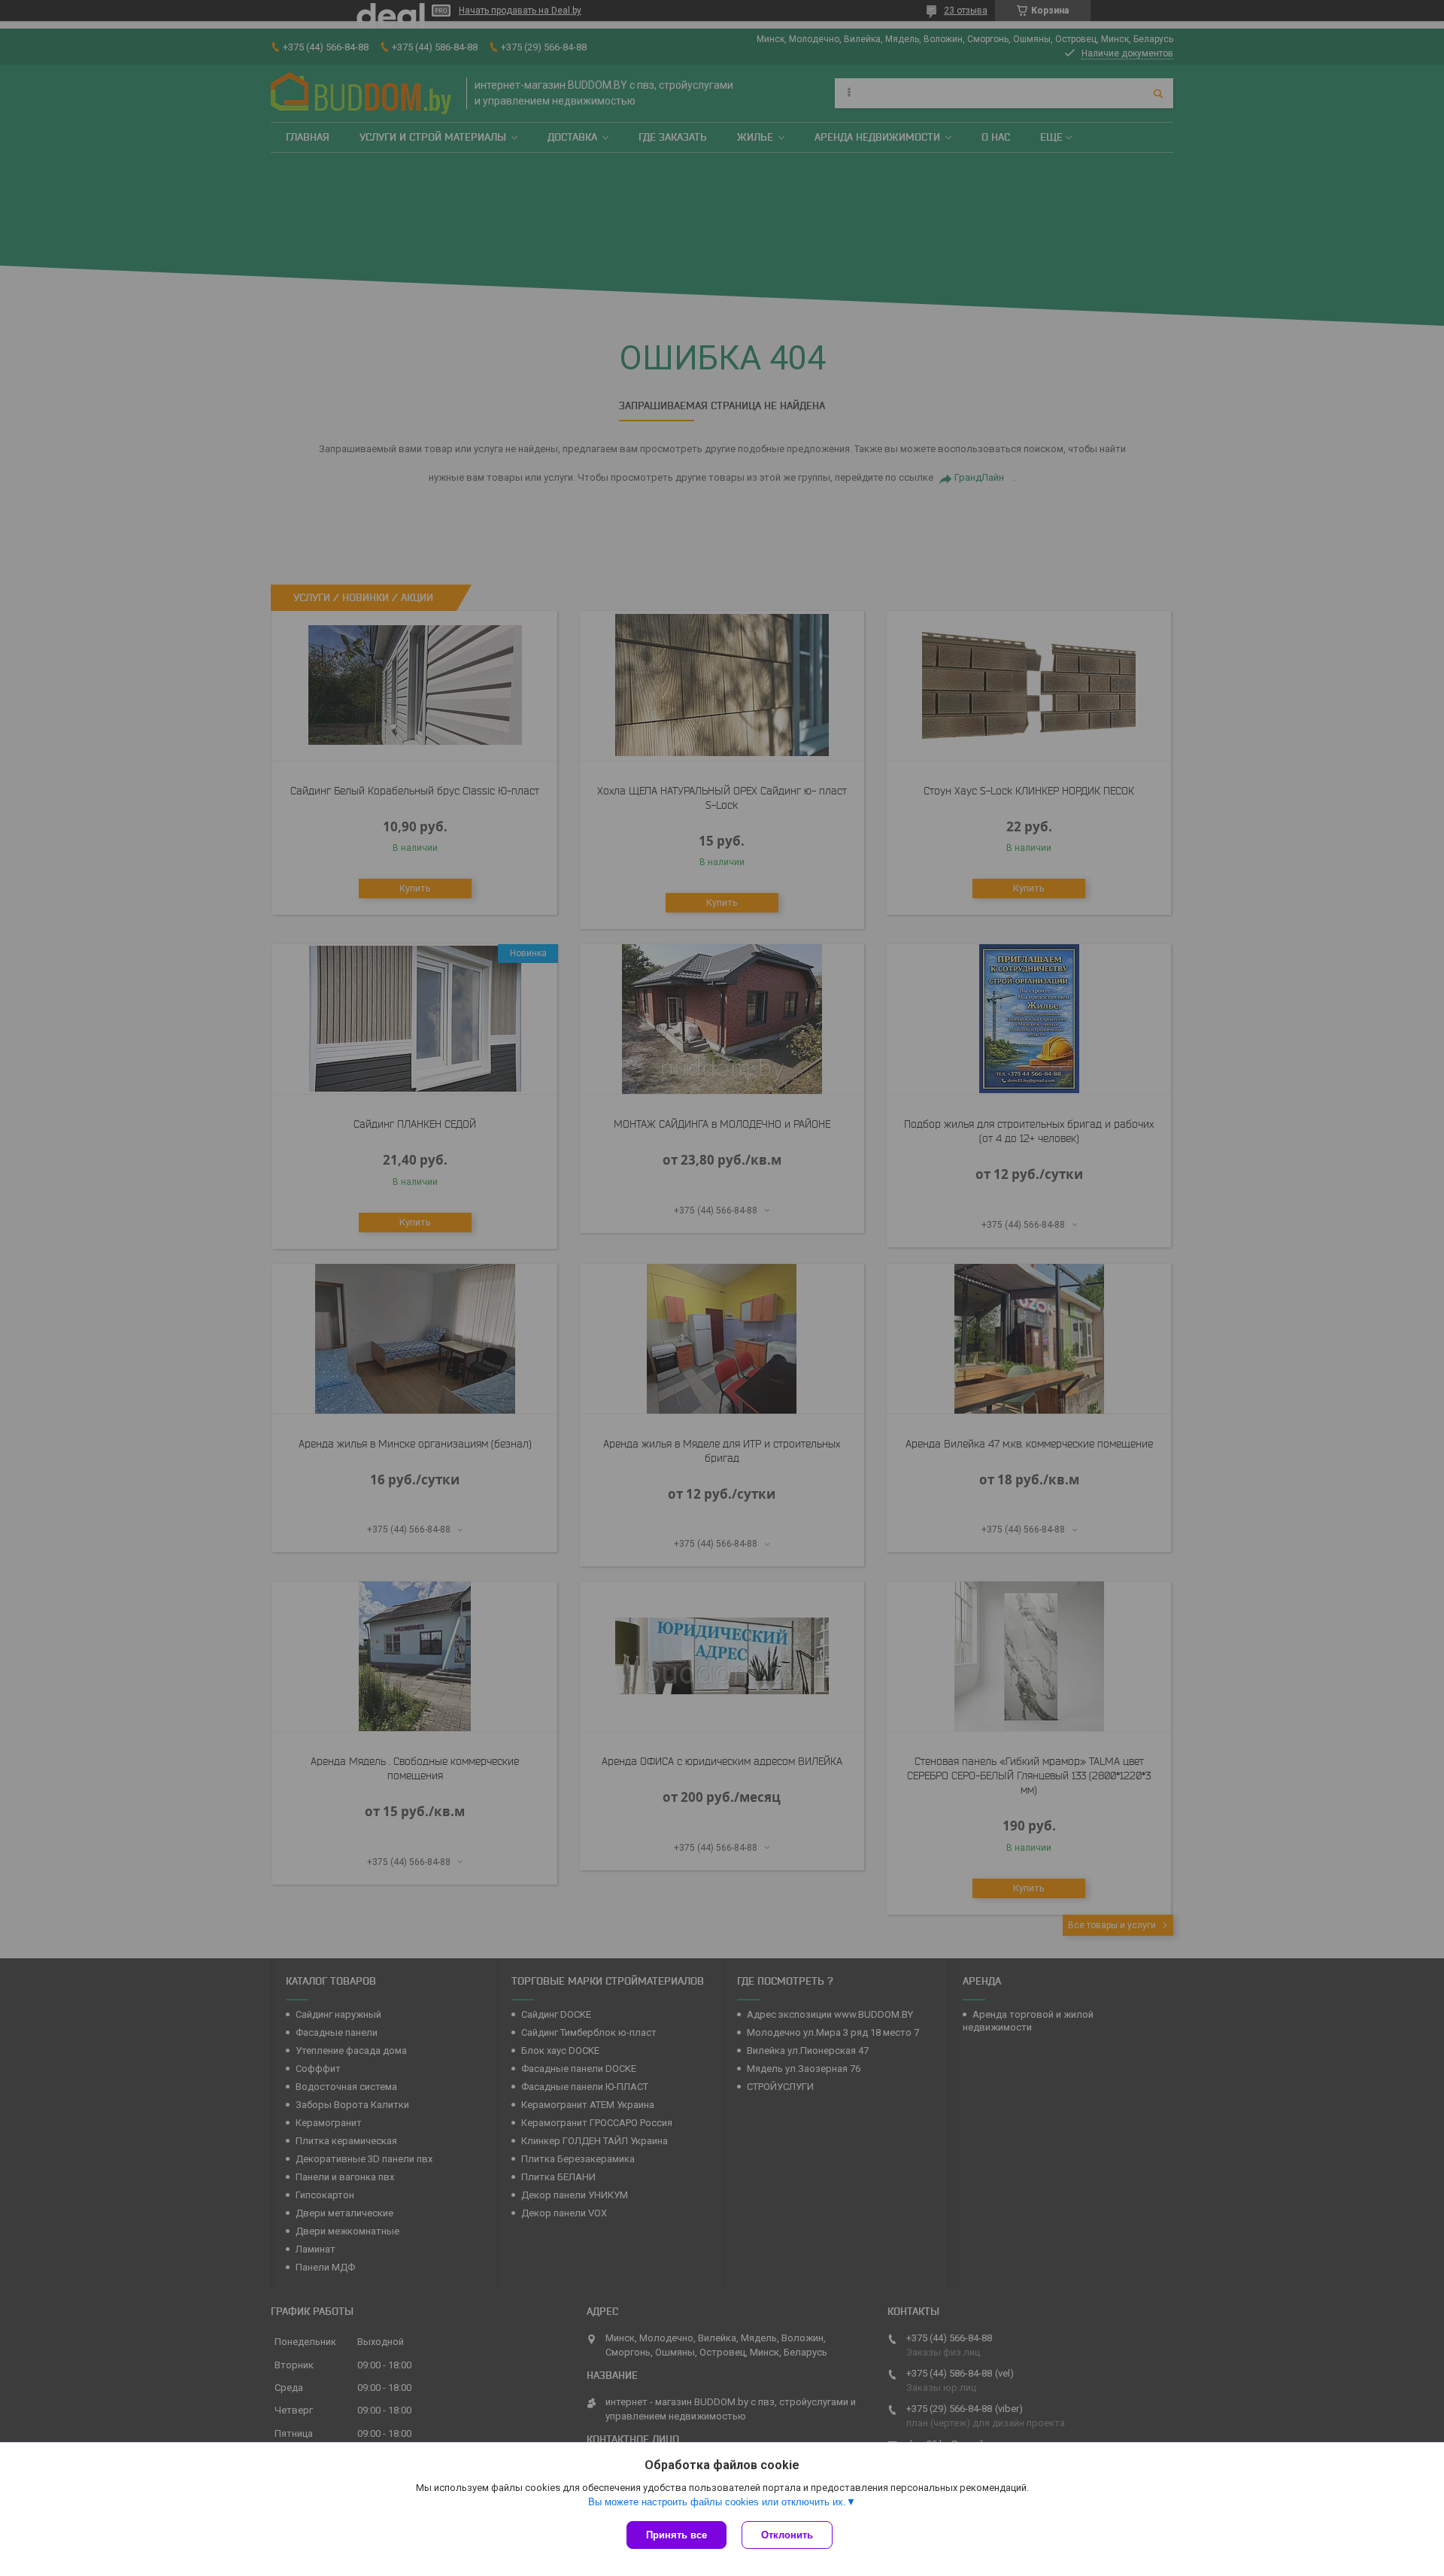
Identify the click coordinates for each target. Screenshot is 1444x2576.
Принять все (676, 2535)
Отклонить (787, 2535)
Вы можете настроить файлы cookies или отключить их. (717, 2502)
